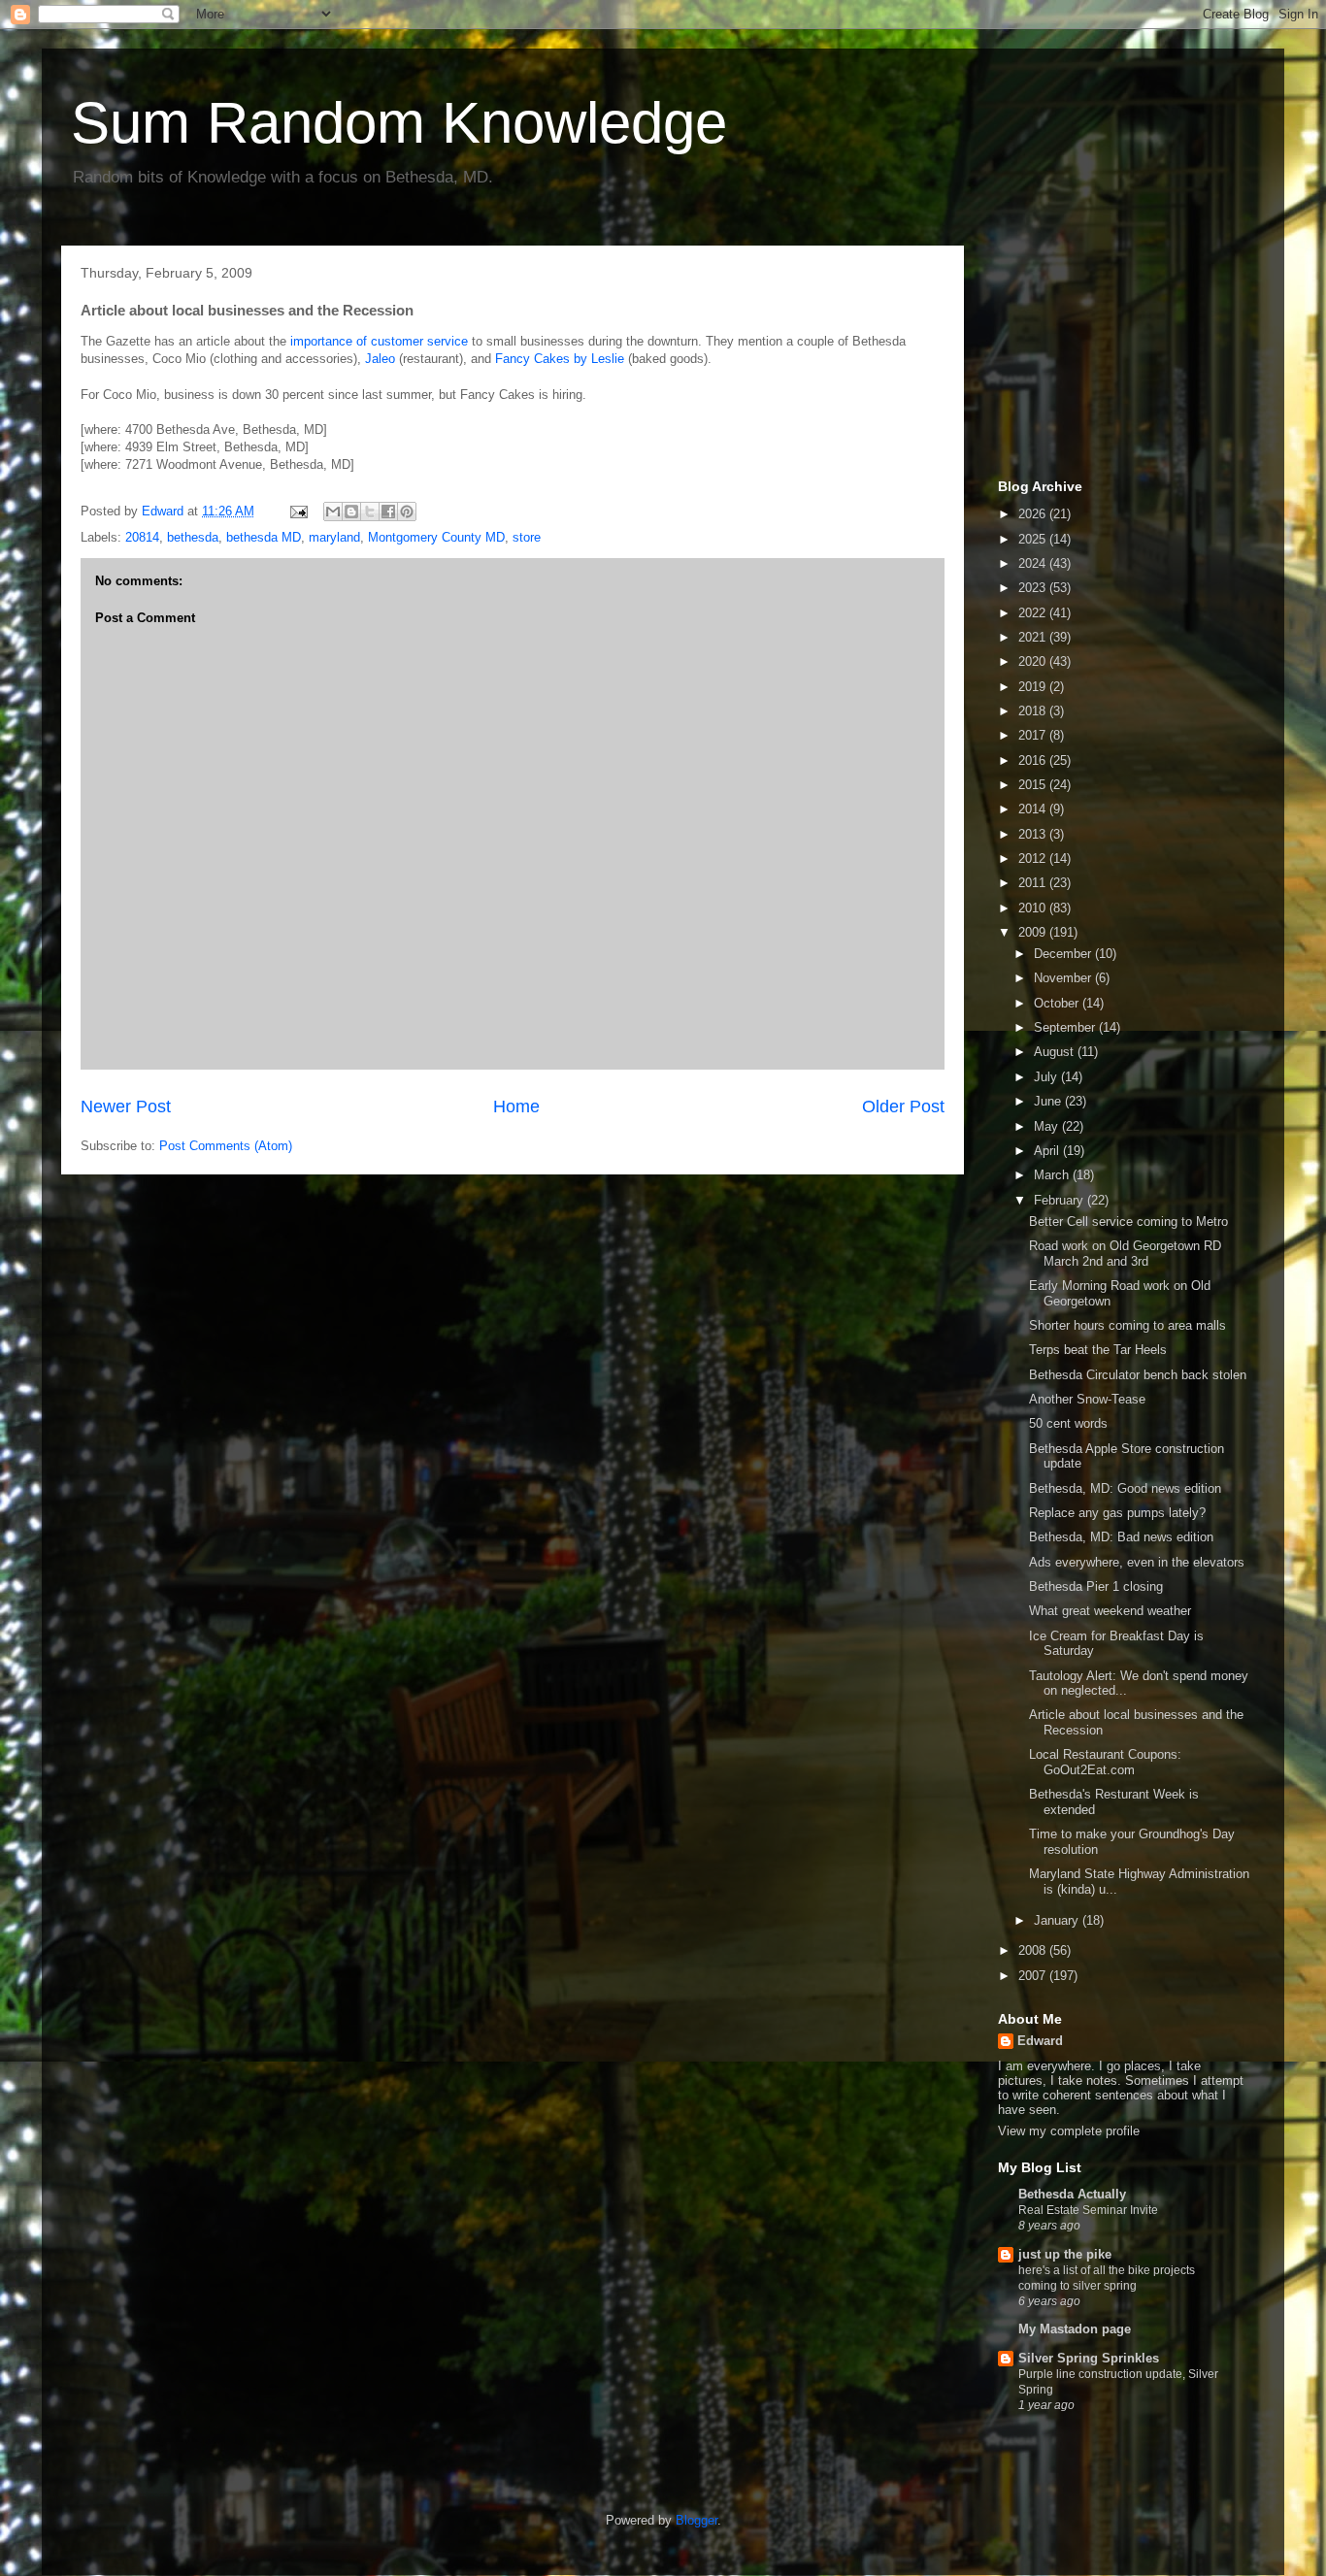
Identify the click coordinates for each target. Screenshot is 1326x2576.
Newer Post (126, 1106)
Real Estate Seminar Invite (1088, 2210)
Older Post (903, 1106)
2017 (1034, 735)
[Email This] (333, 512)
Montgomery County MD (436, 537)
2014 (1034, 809)
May (1048, 1126)
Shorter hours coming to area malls (1127, 1325)
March (1053, 1175)
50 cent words (1068, 1423)
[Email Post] (298, 511)
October (1058, 1003)
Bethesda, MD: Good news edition (1125, 1488)
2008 (1034, 1950)
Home (516, 1106)
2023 (1034, 588)
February (1061, 1200)
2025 (1034, 539)
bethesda (193, 537)
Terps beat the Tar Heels (1098, 1350)
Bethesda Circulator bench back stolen (1138, 1375)
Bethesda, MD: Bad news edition (1121, 1537)
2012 (1034, 859)
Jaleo (380, 359)
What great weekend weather (1110, 1611)
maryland (334, 537)
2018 (1034, 711)
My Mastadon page (1075, 2329)
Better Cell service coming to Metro (1128, 1222)
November (1064, 978)
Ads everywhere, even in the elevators (1137, 1562)
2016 (1034, 760)
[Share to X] (370, 512)
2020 (1034, 661)
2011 (1034, 883)
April (1048, 1151)
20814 (142, 537)
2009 (1034, 932)
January (1058, 1920)
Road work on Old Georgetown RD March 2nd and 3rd (1125, 1254)
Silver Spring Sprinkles (1089, 2358)
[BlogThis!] (351, 512)
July (1047, 1077)
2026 (1034, 514)
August (1056, 1052)
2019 (1034, 687)
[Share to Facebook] (388, 512)
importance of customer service (379, 341)
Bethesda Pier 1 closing (1096, 1586)
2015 (1034, 785)
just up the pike (1065, 2254)
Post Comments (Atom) (226, 1146)
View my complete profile (1069, 2131)
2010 (1034, 908)
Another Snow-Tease (1087, 1399)
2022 (1034, 613)
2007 (1034, 1976)
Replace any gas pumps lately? (1117, 1513)
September (1066, 1027)
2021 (1034, 637)
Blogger (696, 2520)
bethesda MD (264, 537)
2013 (1034, 834)
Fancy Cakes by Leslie (560, 359)
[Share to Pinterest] (407, 512)
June (1049, 1101)
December (1064, 954)
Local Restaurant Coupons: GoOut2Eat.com (1105, 1762)
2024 (1034, 563)
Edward (1040, 2041)
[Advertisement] (1095, 357)
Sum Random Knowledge (399, 123)
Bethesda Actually (1072, 2194)
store (527, 537)
